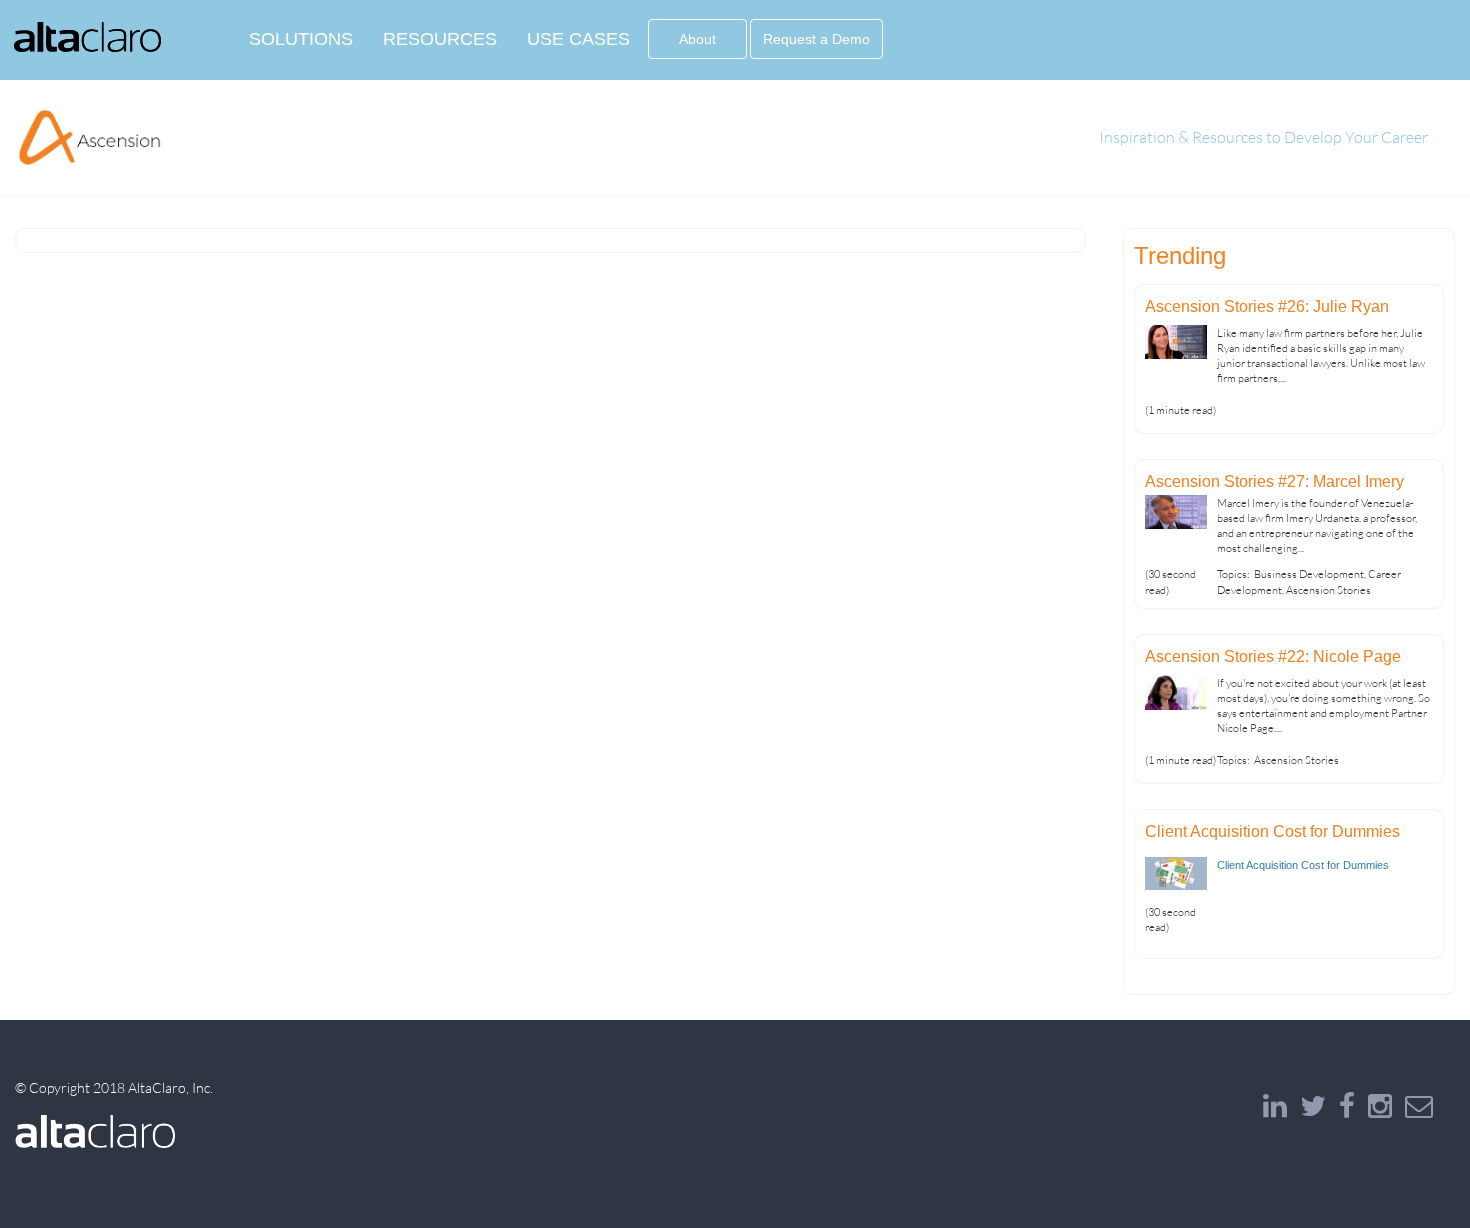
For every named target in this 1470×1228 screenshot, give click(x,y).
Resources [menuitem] (440, 39)
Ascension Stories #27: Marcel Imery (1274, 481)
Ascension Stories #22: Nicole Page (1273, 656)
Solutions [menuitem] (301, 39)
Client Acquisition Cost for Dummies (1272, 831)
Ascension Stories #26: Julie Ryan (1267, 306)
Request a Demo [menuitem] (816, 39)
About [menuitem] (697, 39)
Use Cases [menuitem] (578, 39)
